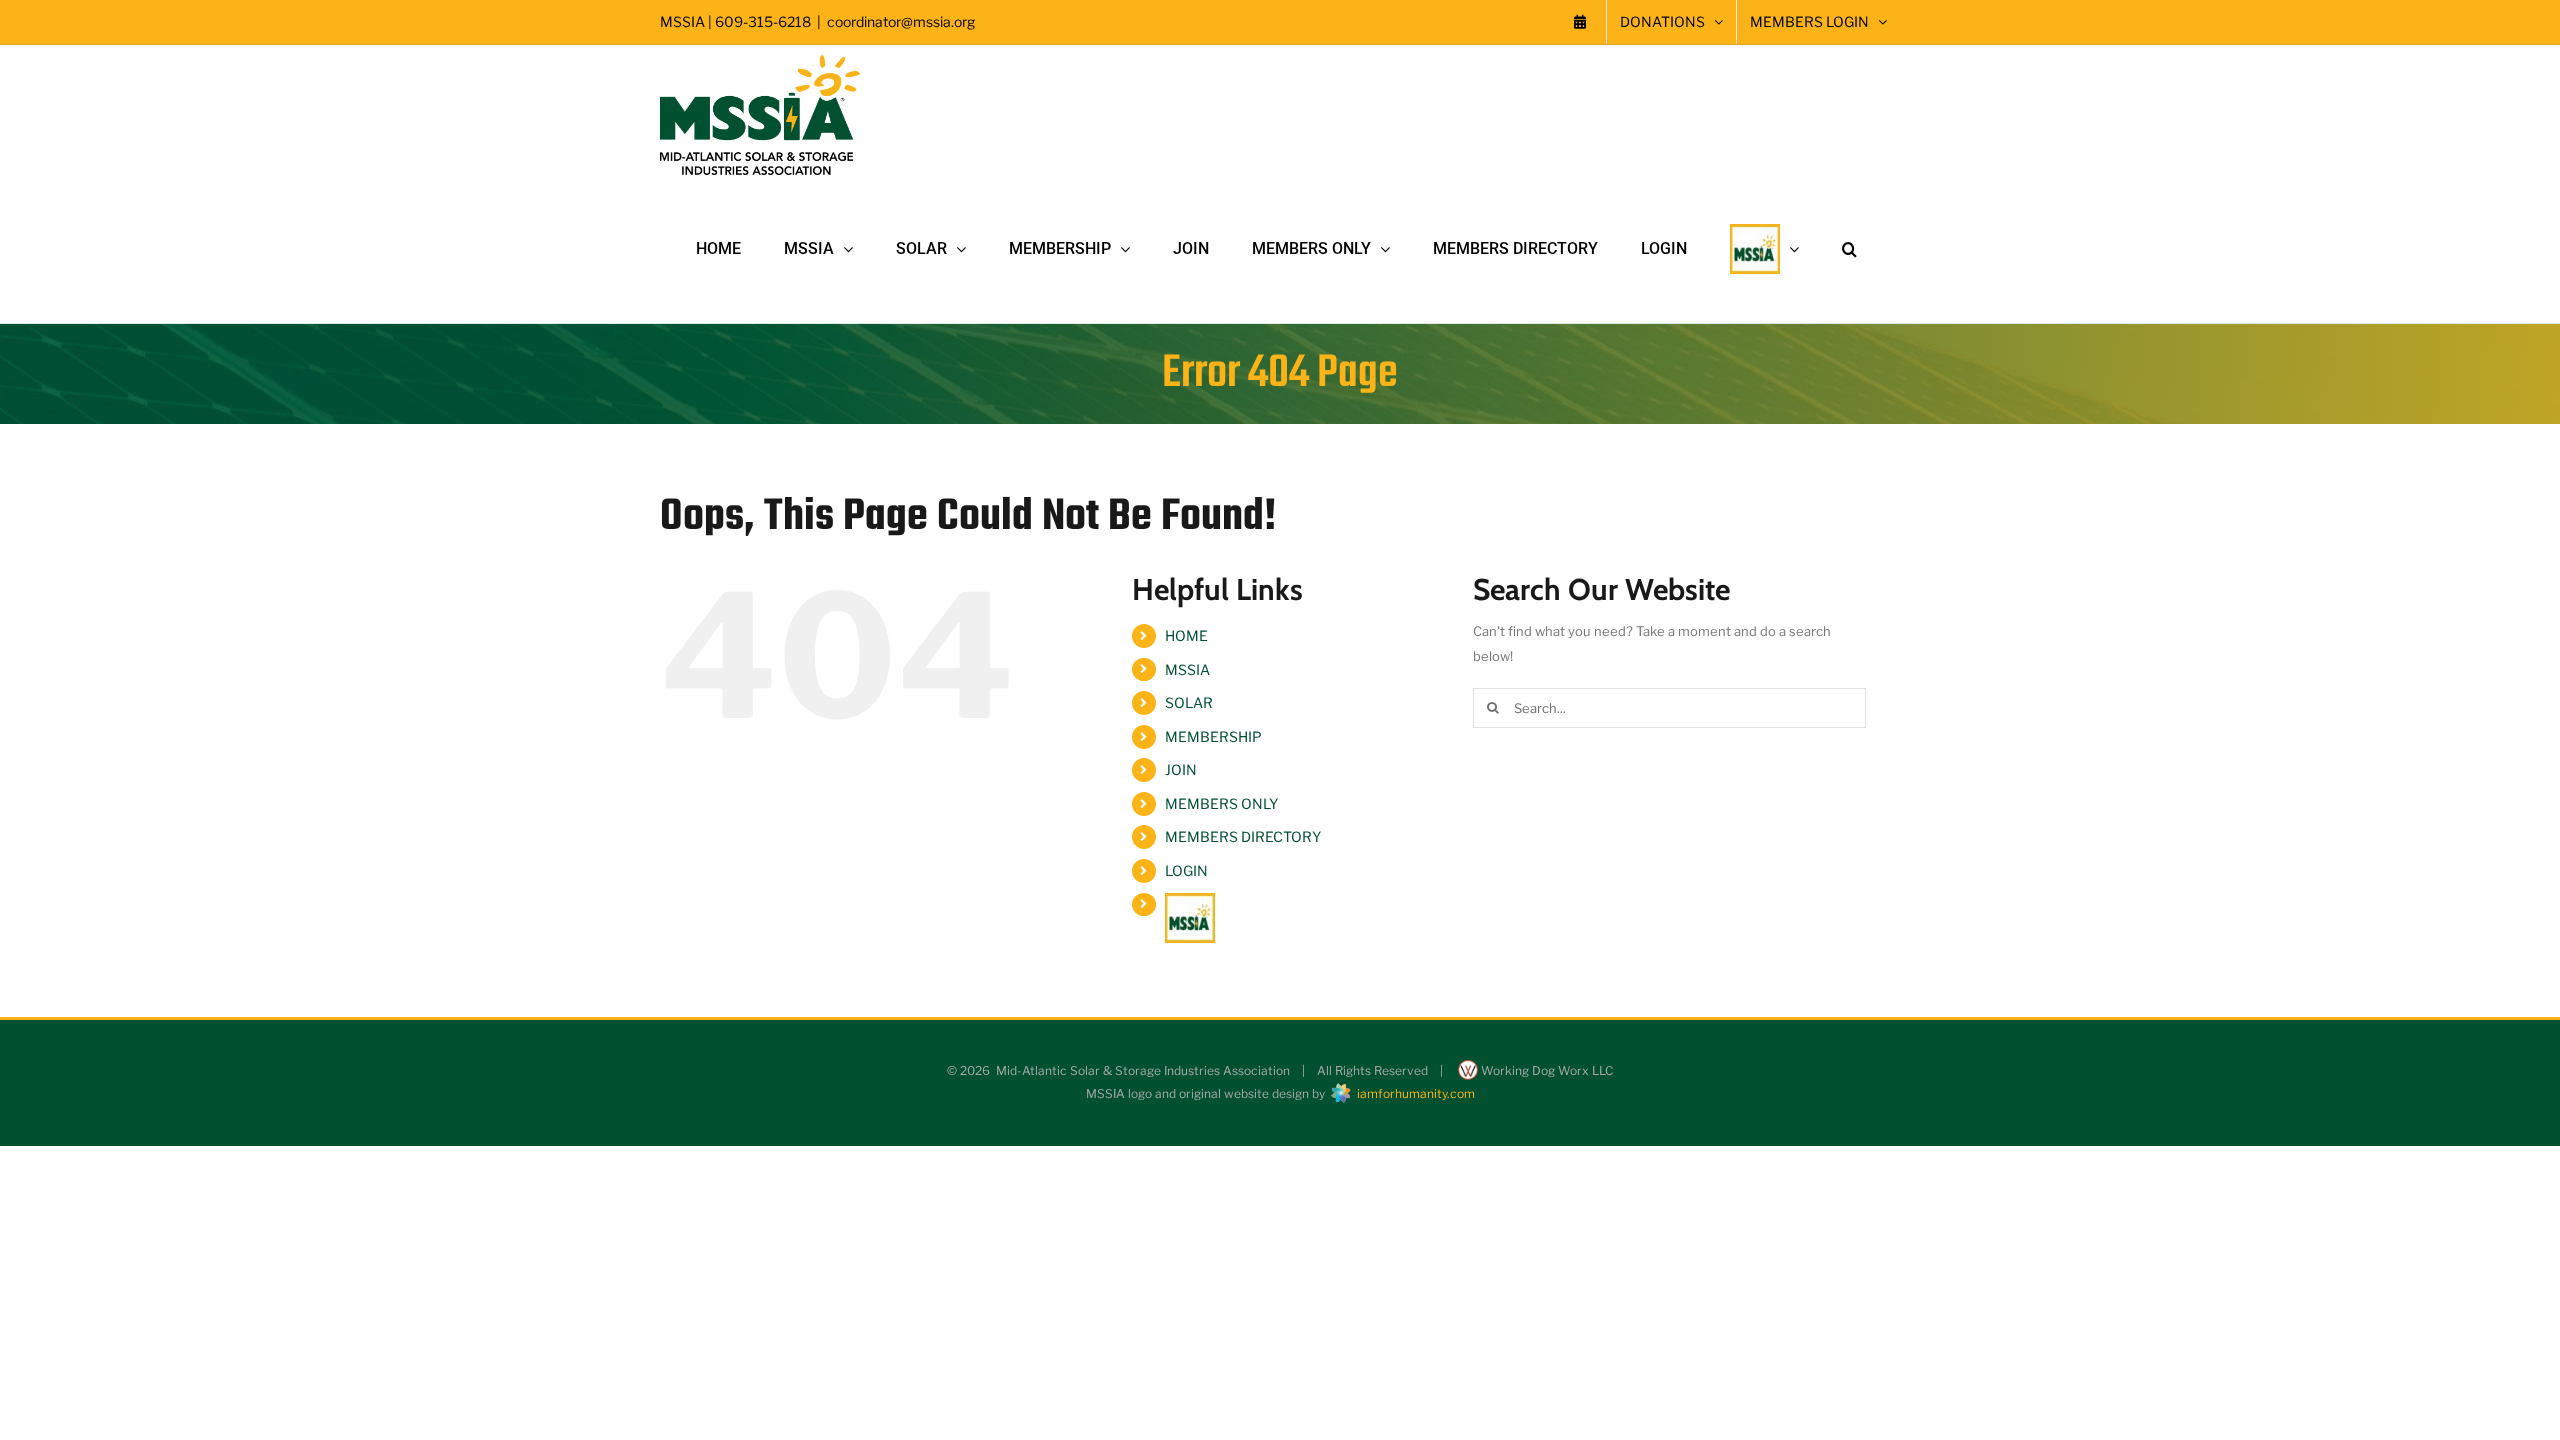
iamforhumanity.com (1413, 1093)
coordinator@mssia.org (901, 21)
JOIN (1181, 769)
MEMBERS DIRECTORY (1243, 836)
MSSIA (1187, 669)
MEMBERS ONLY (1221, 803)
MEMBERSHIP (1213, 736)
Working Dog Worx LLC (1545, 1070)
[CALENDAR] (1580, 22)
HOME (1186, 635)
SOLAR (1189, 702)
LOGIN (1186, 870)
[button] (1849, 249)
